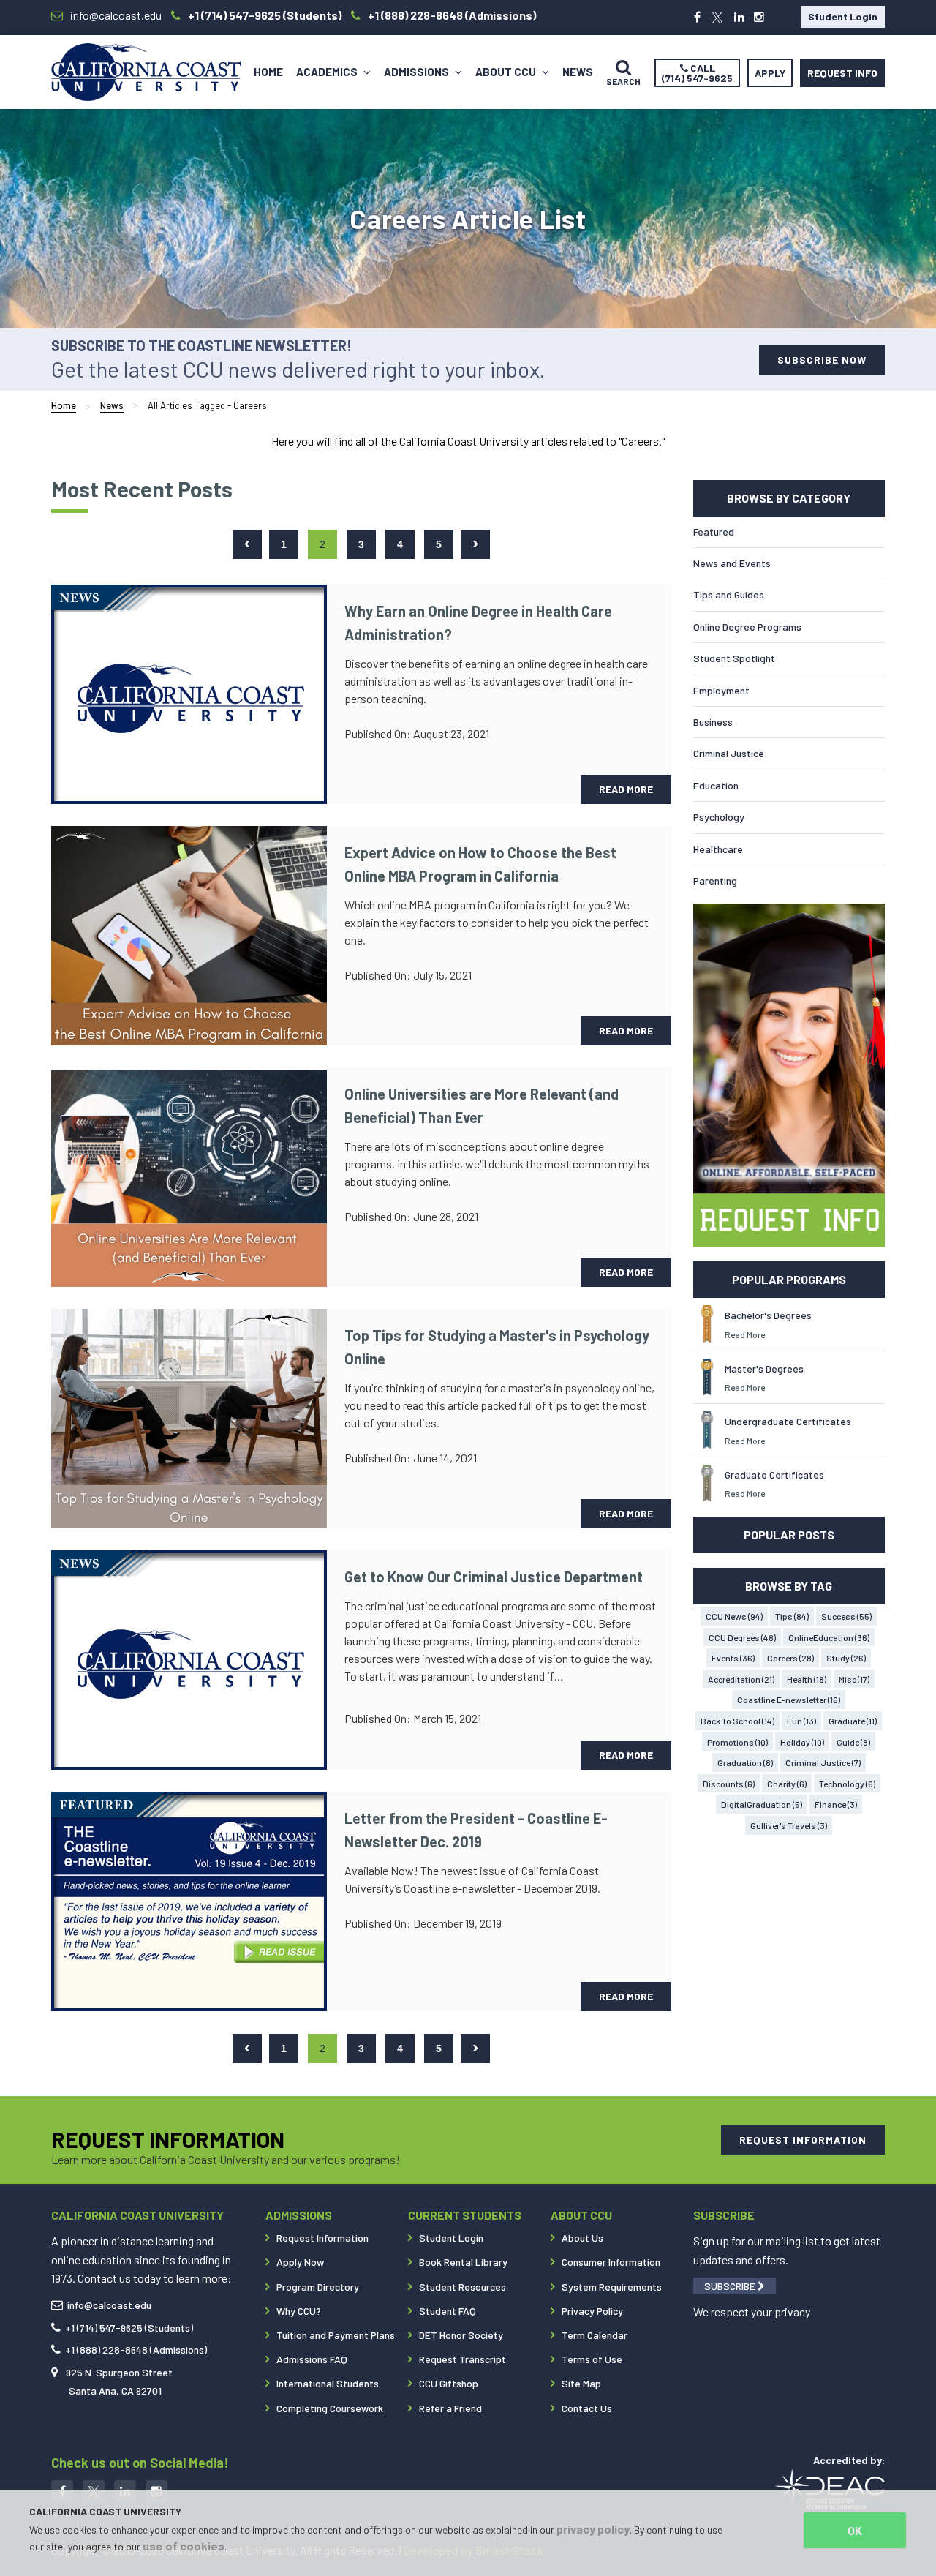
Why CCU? (299, 2311)
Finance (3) (836, 1804)
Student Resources (463, 2287)
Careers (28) (790, 1658)
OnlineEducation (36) (829, 1637)
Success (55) (846, 1616)
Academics (328, 72)
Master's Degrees (764, 1368)
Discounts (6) (729, 1784)
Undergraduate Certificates (788, 1421)
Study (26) (846, 1658)
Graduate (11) (853, 1721)
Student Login (843, 16)
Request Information (322, 2238)
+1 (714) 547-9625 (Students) (129, 2328)
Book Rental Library (463, 2262)
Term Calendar (595, 2335)
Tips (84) (792, 1616)
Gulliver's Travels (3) (789, 1825)
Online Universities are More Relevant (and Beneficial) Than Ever (482, 1105)
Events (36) (733, 1658)
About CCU (507, 72)
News (578, 72)
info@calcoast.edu (109, 2305)
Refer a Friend (450, 2408)
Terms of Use (592, 2359)
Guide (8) (853, 1742)
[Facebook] (697, 17)
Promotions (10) (737, 1742)
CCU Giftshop (449, 2383)
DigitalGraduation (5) (762, 1804)
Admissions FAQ (312, 2359)
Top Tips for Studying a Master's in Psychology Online (497, 1347)
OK (855, 2530)
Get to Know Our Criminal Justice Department (494, 1577)
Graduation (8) (745, 1762)
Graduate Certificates (774, 1475)
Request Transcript (463, 2359)
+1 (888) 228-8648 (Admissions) (136, 2350)
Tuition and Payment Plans (336, 2335)
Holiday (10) (802, 1742)
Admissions (418, 72)
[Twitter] (717, 17)
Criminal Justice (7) (823, 1762)
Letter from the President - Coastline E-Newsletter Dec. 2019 (476, 1830)
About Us (582, 2238)
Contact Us (587, 2408)
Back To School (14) (737, 1721)
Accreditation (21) (741, 1679)
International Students (328, 2383)
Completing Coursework (330, 2408)
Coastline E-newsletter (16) (789, 1700)
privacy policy (593, 2529)
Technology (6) (847, 1784)
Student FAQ (448, 2311)
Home (268, 72)
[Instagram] (759, 17)
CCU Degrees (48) (742, 1637)
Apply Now (300, 2262)
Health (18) (807, 1679)
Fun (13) (801, 1721)
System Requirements (612, 2287)
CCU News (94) (734, 1616)
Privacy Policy (592, 2311)
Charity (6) (787, 1784)
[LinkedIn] (739, 17)
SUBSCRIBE (731, 2286)
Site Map (581, 2383)
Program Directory (318, 2287)
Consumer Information (611, 2262)
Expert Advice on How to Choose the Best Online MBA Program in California (480, 864)
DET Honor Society (461, 2335)
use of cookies (184, 2546)
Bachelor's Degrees (768, 1315)
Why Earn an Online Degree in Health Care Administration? (478, 623)
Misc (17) (854, 1679)
